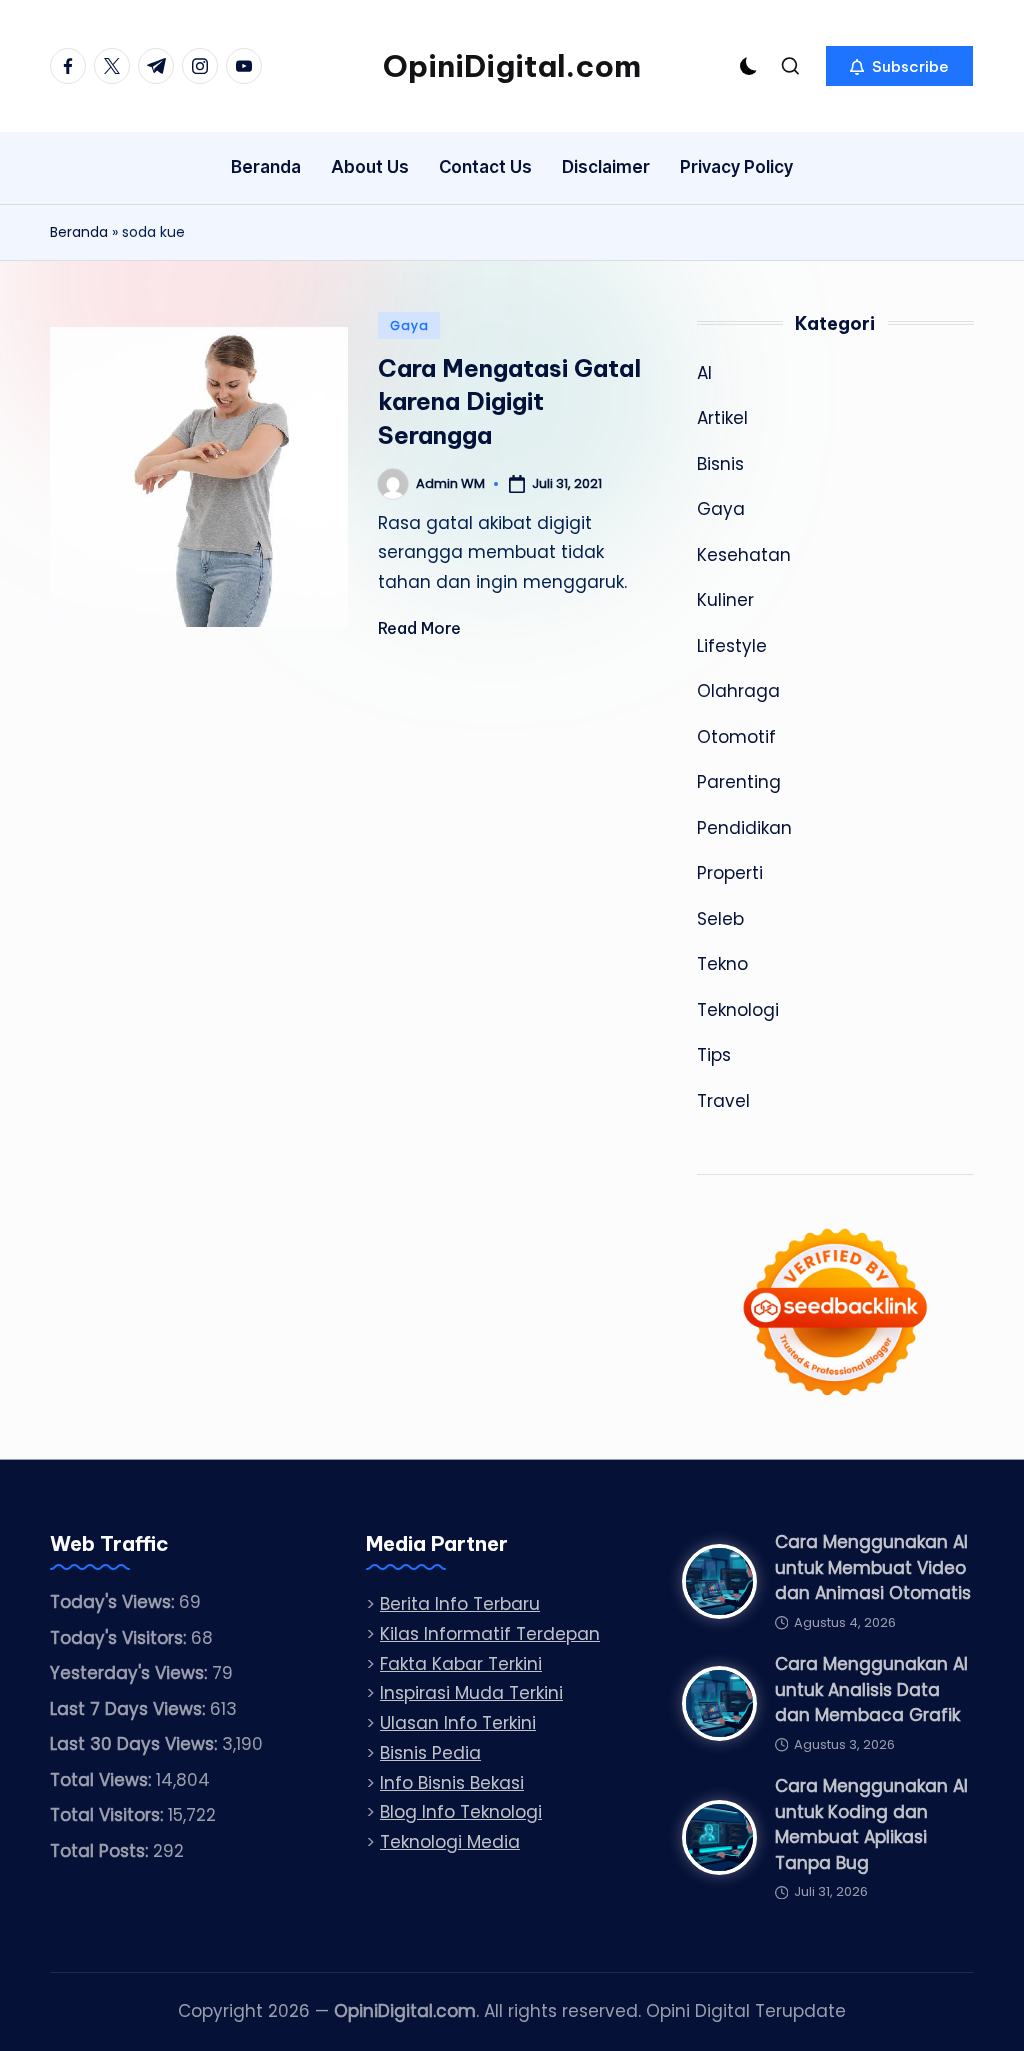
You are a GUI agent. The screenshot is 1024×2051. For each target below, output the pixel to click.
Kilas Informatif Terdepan (490, 1634)
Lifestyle (732, 646)
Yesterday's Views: (131, 1673)
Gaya (409, 325)
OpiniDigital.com (512, 66)
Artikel (722, 418)
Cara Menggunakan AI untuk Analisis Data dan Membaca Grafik (871, 1689)
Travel (723, 1101)
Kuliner (725, 600)
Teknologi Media (450, 1842)
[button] (899, 66)
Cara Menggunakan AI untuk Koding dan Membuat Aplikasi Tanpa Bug (871, 1824)
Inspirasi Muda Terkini (471, 1693)
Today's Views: (114, 1602)
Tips (714, 1055)
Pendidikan (744, 828)
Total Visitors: (109, 1815)
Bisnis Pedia (430, 1753)
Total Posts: (101, 1851)
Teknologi (738, 1010)
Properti (730, 873)
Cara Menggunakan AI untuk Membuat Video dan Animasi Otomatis (873, 1567)
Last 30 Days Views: (136, 1744)
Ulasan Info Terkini (458, 1723)
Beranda (79, 232)
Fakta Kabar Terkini (461, 1664)
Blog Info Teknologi (461, 1812)
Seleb (720, 919)
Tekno (722, 964)
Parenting (739, 782)
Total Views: (103, 1780)
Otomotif (736, 737)
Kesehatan (744, 555)
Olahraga (738, 691)
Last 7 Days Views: (130, 1709)
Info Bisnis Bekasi (452, 1783)
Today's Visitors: (120, 1638)
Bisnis (720, 464)
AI (704, 373)
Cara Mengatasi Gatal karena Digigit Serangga (509, 401)
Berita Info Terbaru (460, 1604)
